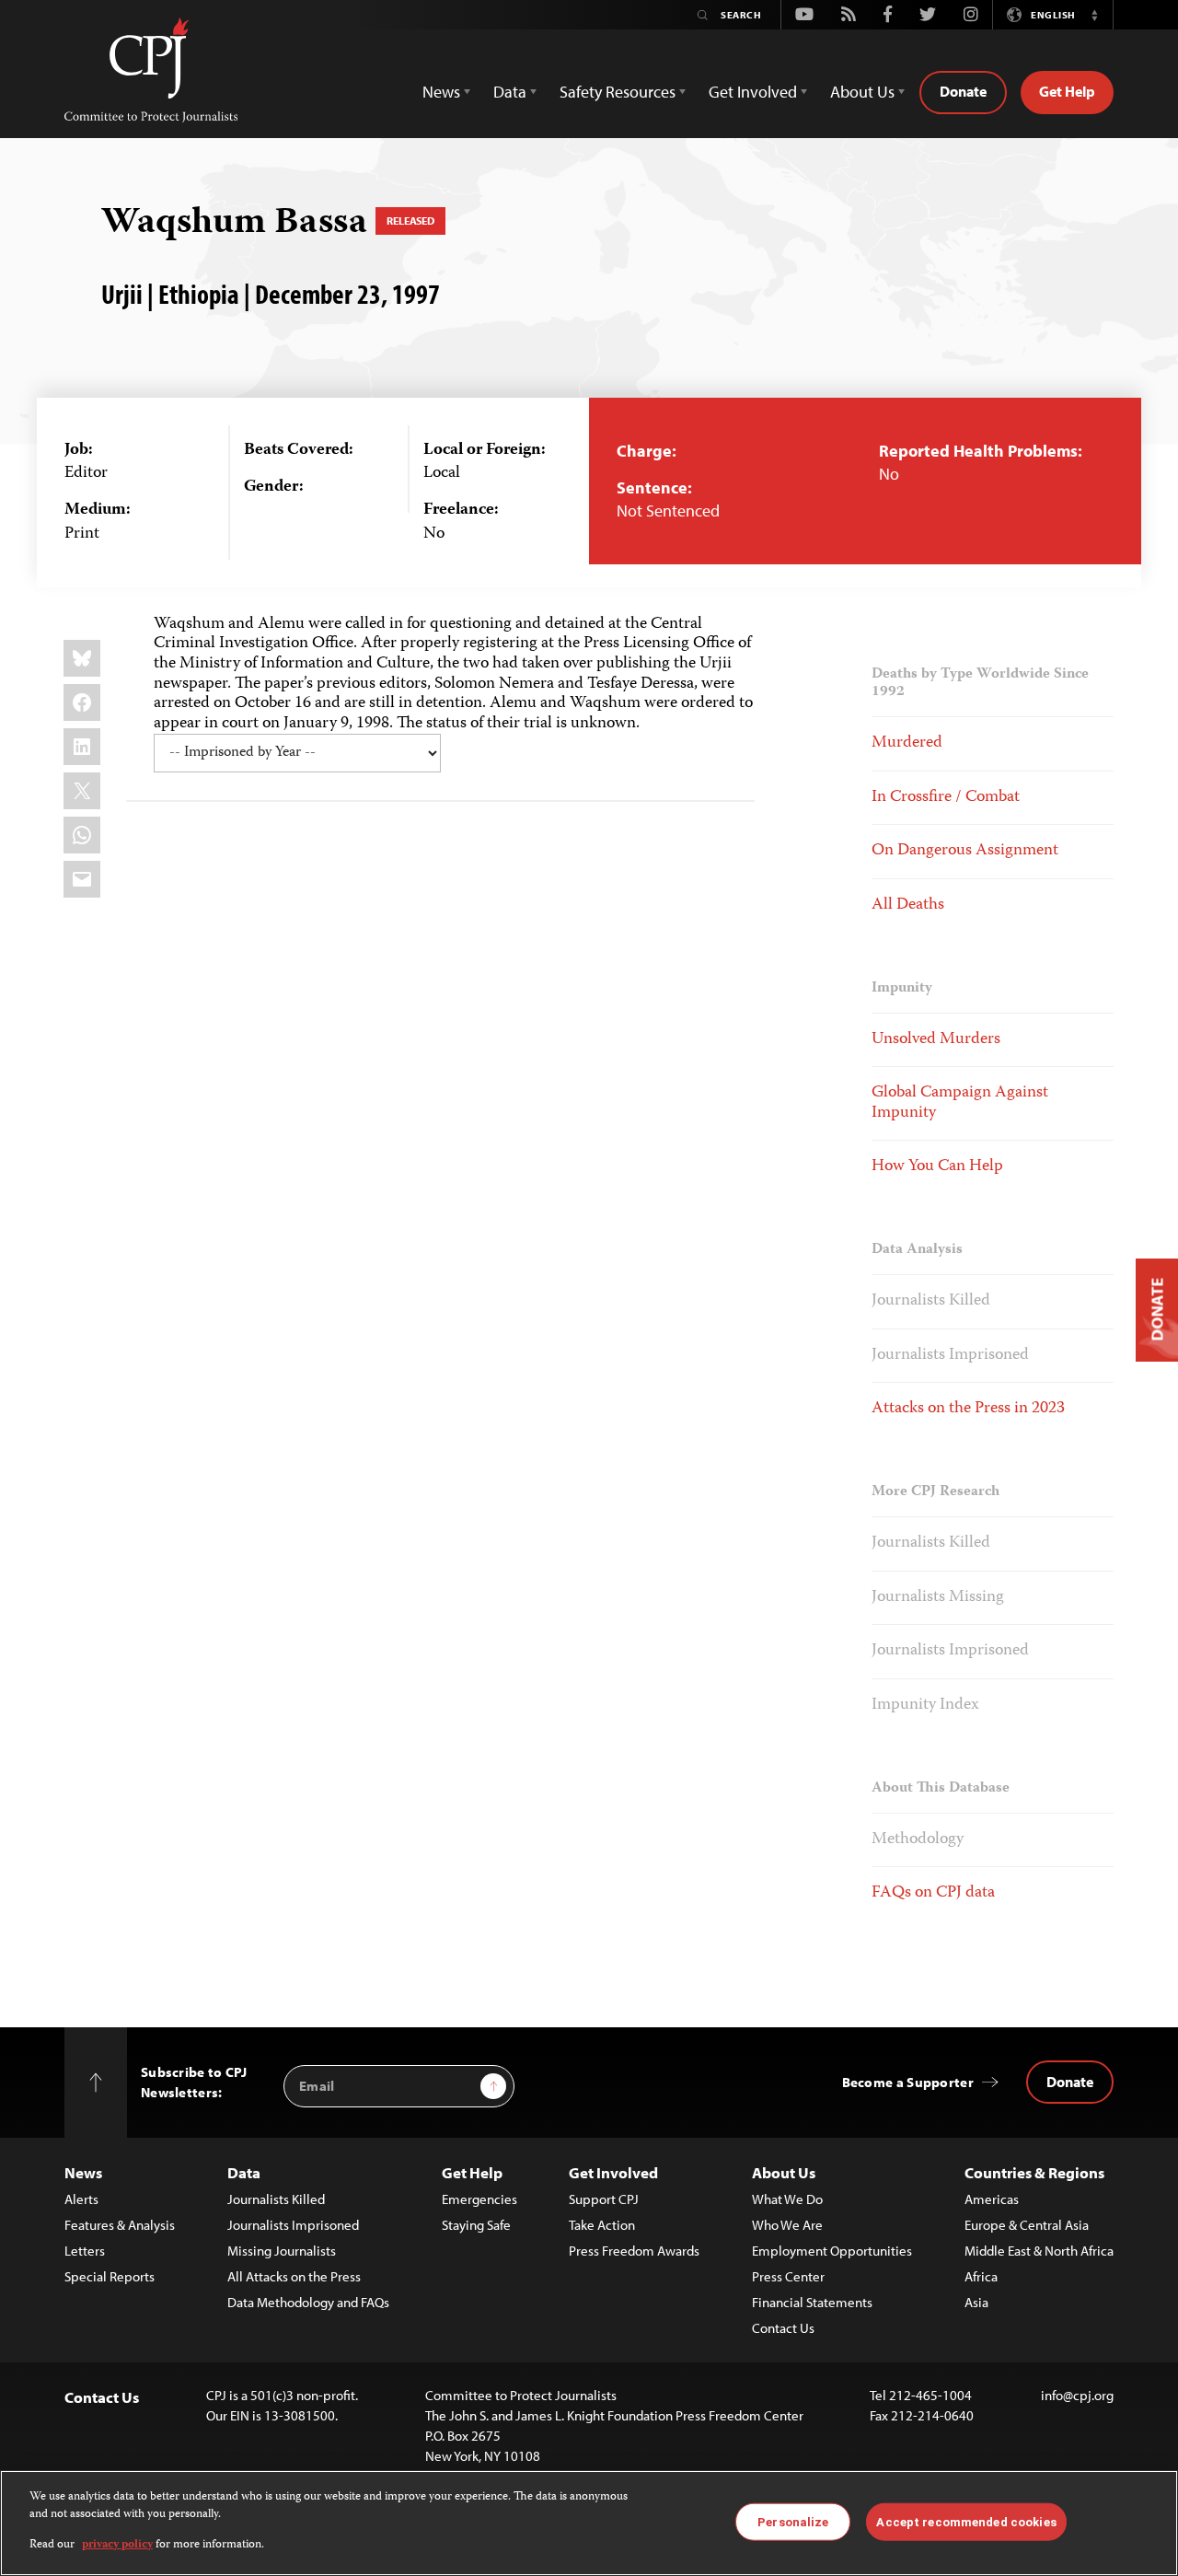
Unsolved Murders (936, 1039)
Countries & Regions (1034, 2172)
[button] (1094, 15)
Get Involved (613, 2172)
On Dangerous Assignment (965, 851)
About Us (784, 2172)
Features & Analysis (120, 2225)
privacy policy (117, 2545)
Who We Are (787, 2225)
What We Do (787, 2199)
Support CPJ (604, 2199)
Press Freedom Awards (634, 2251)
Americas (992, 2199)
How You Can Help (937, 1166)
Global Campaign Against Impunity (960, 1103)
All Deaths (908, 905)
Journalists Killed (931, 1301)
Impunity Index (925, 1705)
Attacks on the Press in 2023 (968, 1409)
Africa (981, 2276)
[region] (589, 2523)
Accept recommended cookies (966, 2521)
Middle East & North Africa (1039, 2251)
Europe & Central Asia (1027, 2225)
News (83, 2172)
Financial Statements (812, 2302)
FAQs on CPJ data (933, 1893)
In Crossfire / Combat (946, 797)
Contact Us (783, 2328)
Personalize (793, 2521)
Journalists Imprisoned (950, 1355)
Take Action (602, 2225)
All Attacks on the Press (294, 2276)
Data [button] (510, 92)
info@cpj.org (1077, 2395)
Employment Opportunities (832, 2251)
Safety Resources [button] (618, 92)
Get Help (1067, 91)
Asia (976, 2302)
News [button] (441, 92)
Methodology (918, 1839)
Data (244, 2172)
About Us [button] (862, 92)
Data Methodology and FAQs (308, 2302)
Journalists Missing (938, 1597)
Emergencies (479, 2199)
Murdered (907, 743)
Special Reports (110, 2276)
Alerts (81, 2199)
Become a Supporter (908, 2082)
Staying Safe (476, 2225)
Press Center (788, 2276)
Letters (85, 2251)
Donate (963, 91)
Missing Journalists (282, 2251)
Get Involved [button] (753, 92)
